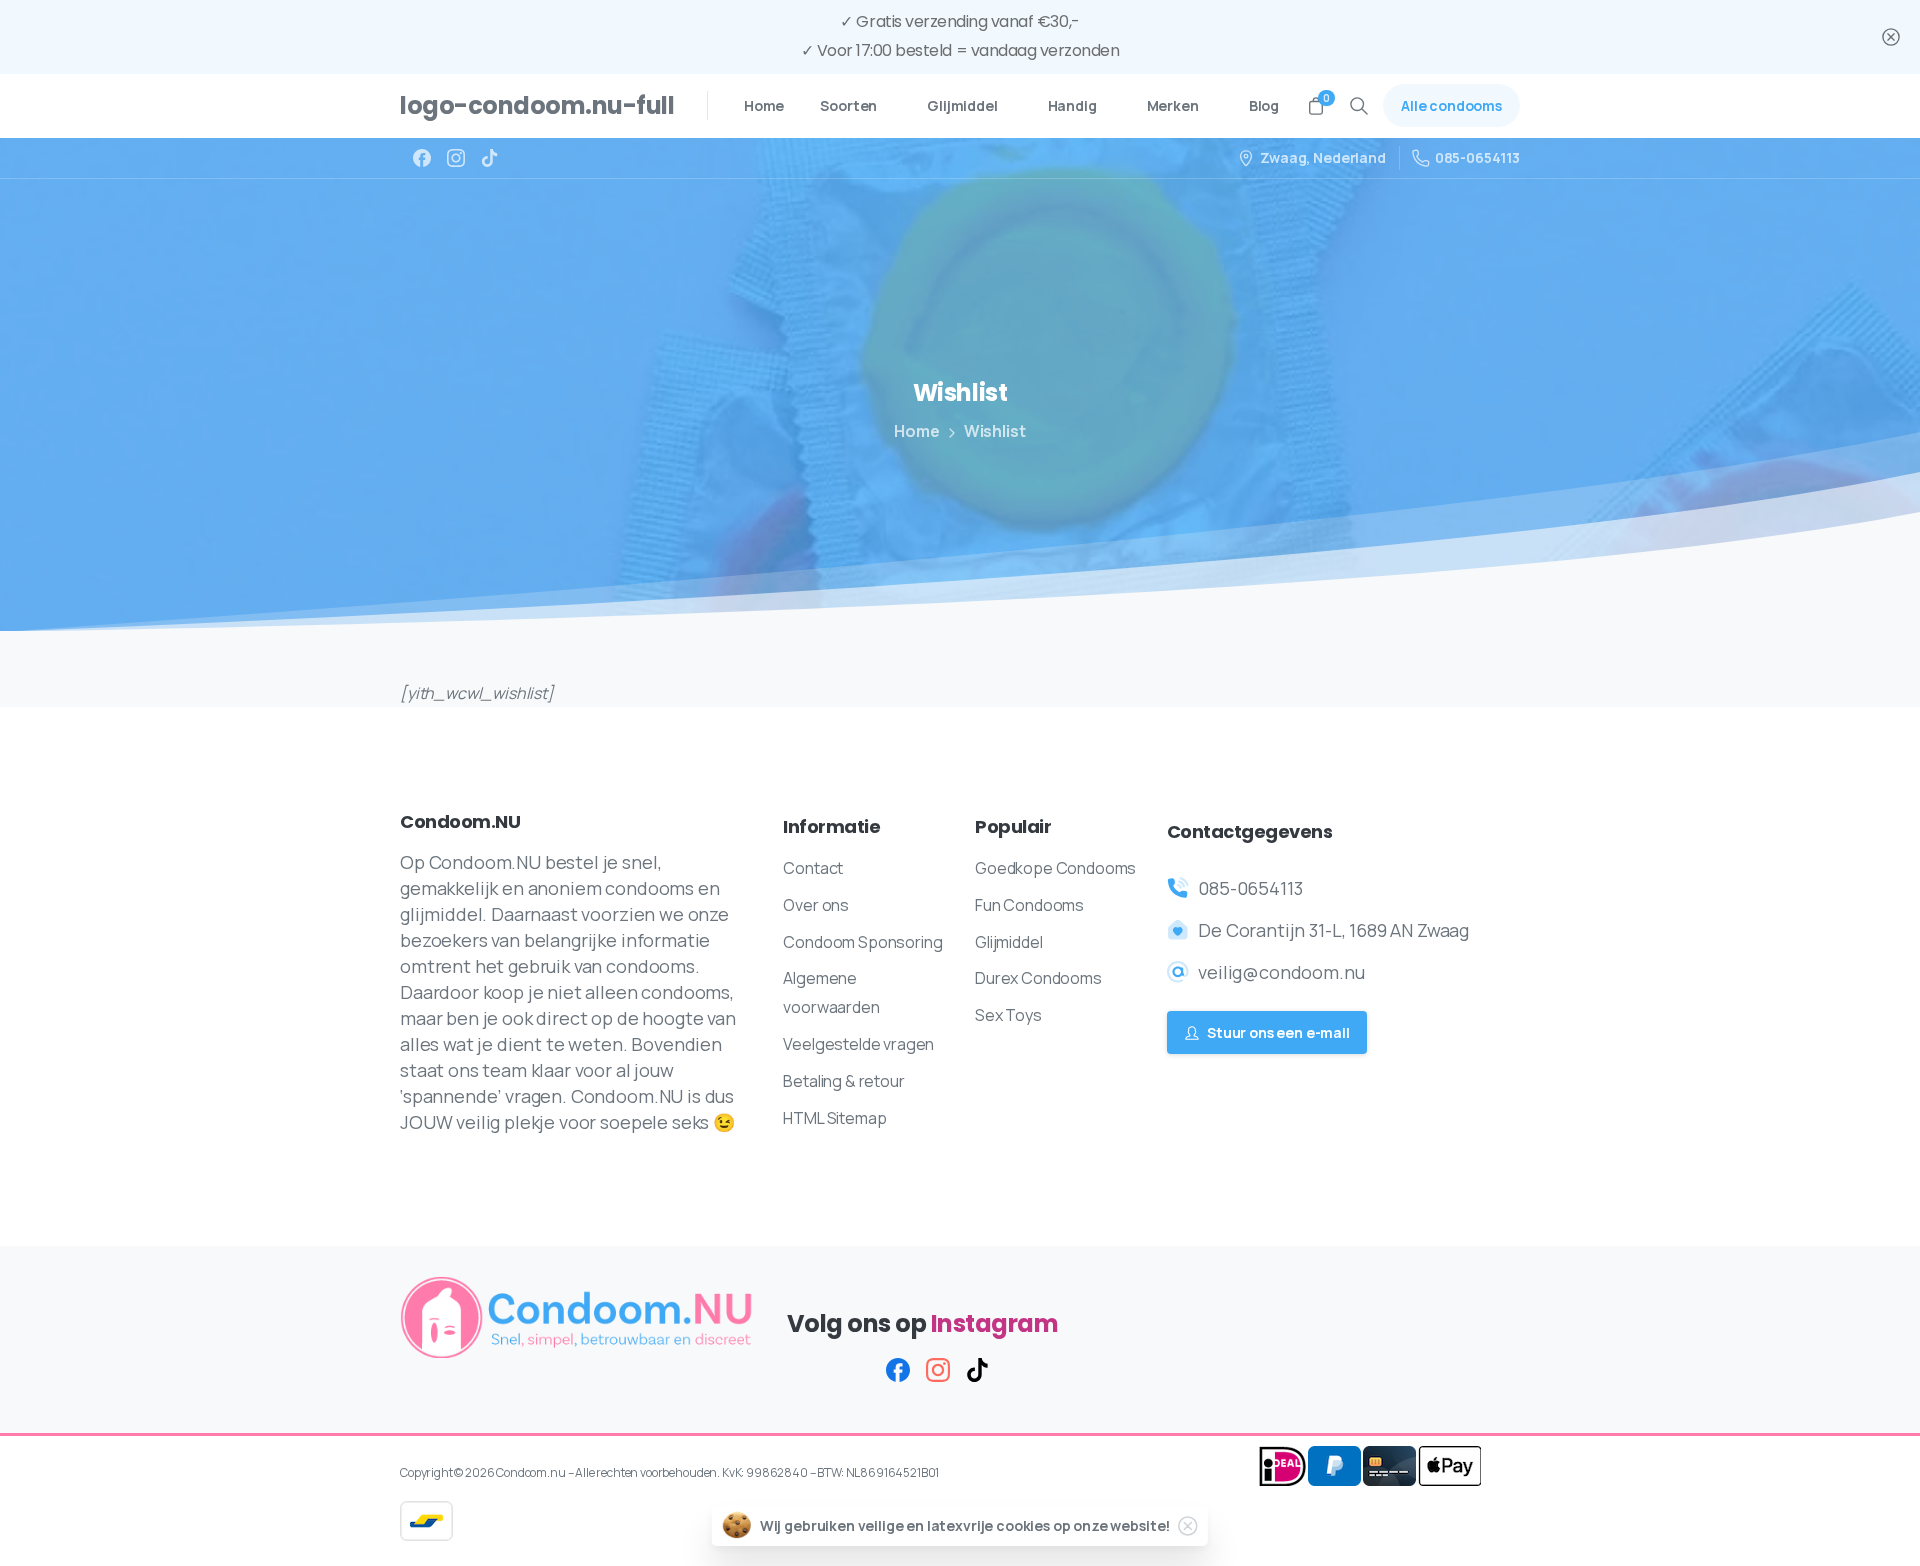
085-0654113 (1477, 157)
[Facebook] (422, 158)
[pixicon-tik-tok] (978, 1369)
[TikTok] (490, 158)
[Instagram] (456, 158)
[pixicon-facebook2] (898, 1369)
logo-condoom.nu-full (537, 105)
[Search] (1359, 106)
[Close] (1891, 37)
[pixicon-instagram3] (938, 1369)
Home (916, 431)
